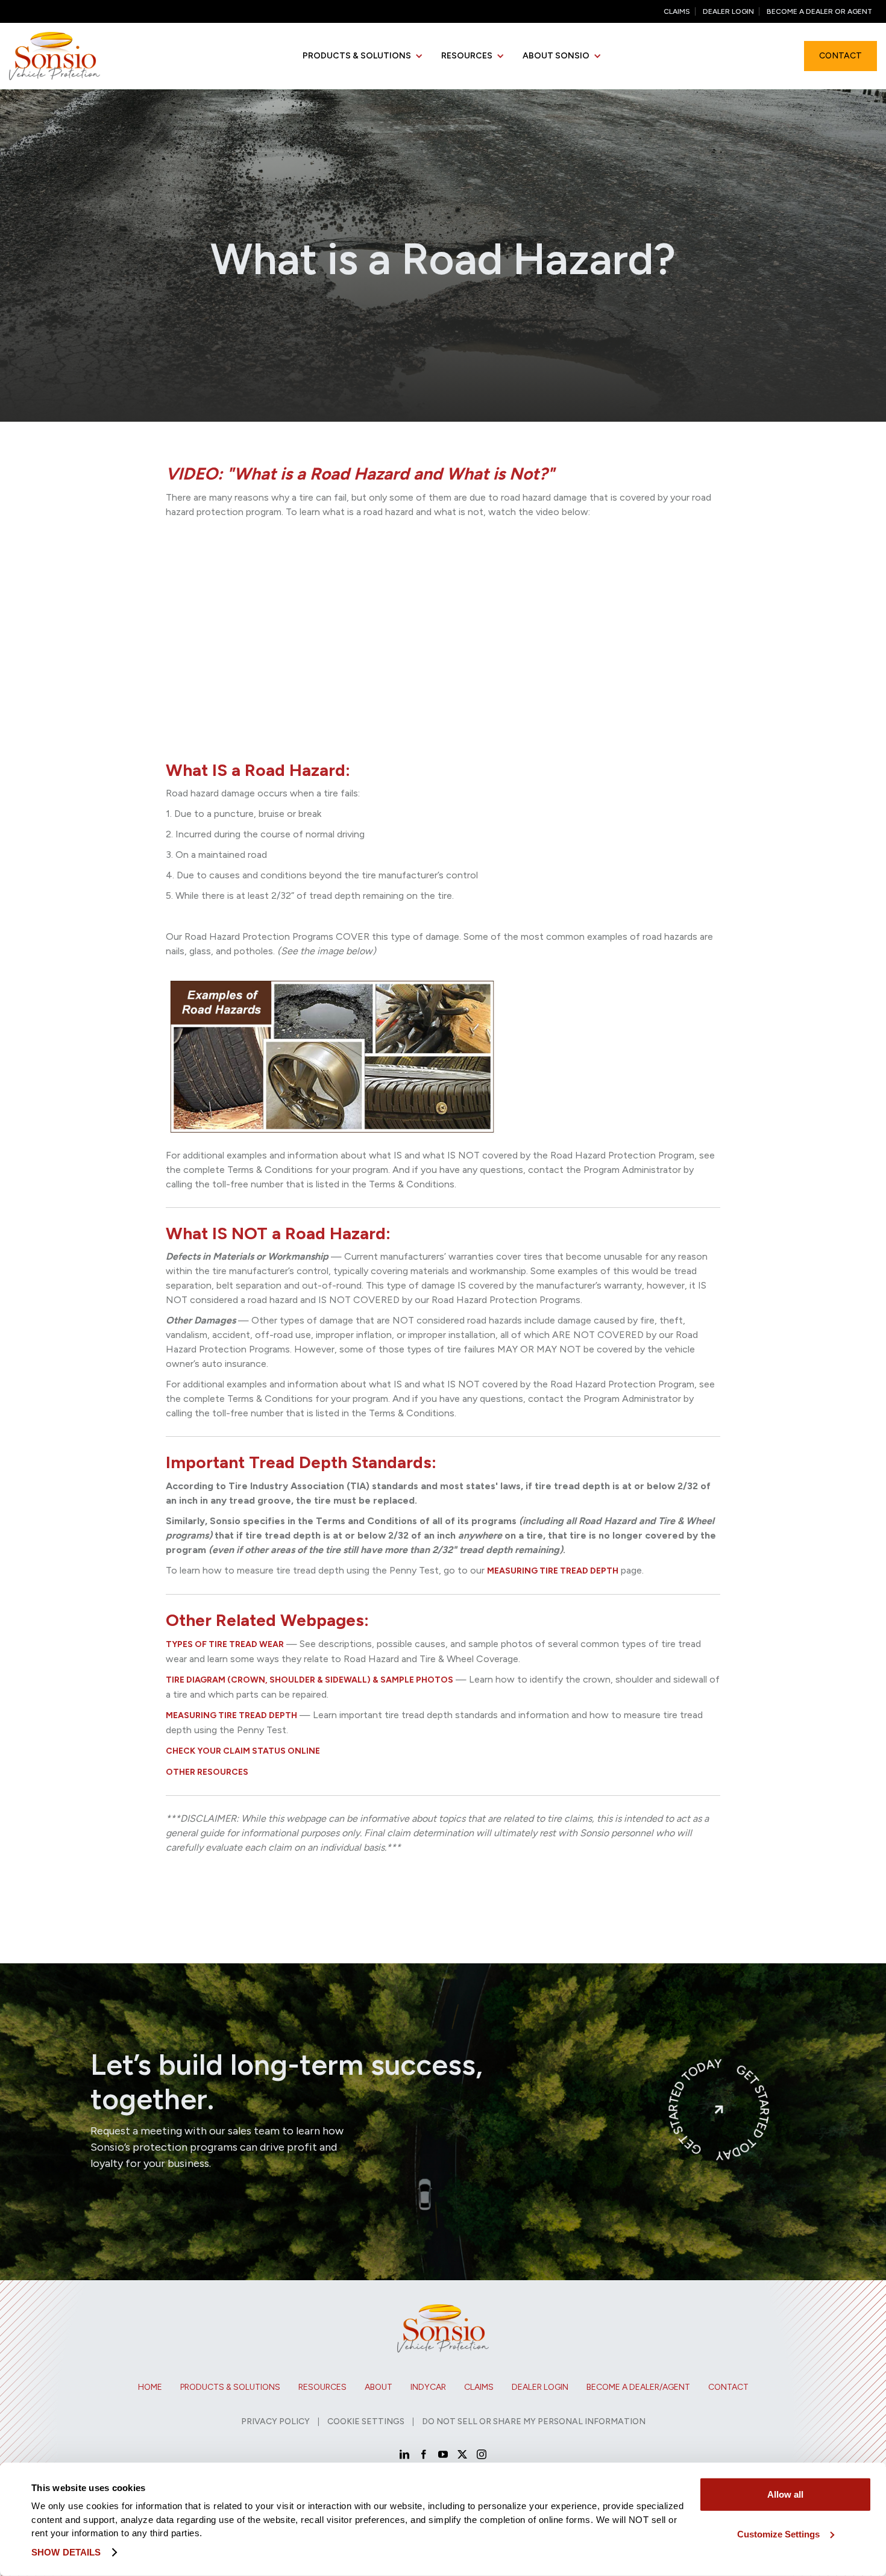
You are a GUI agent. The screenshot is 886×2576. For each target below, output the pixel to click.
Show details (66, 2552)
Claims (677, 11)
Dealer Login (728, 11)
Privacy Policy (275, 2421)
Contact (840, 56)
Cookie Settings (366, 2421)
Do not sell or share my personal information (534, 2421)
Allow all (785, 2494)
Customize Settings (778, 2534)
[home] (55, 56)
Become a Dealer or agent (819, 11)
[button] (363, 56)
